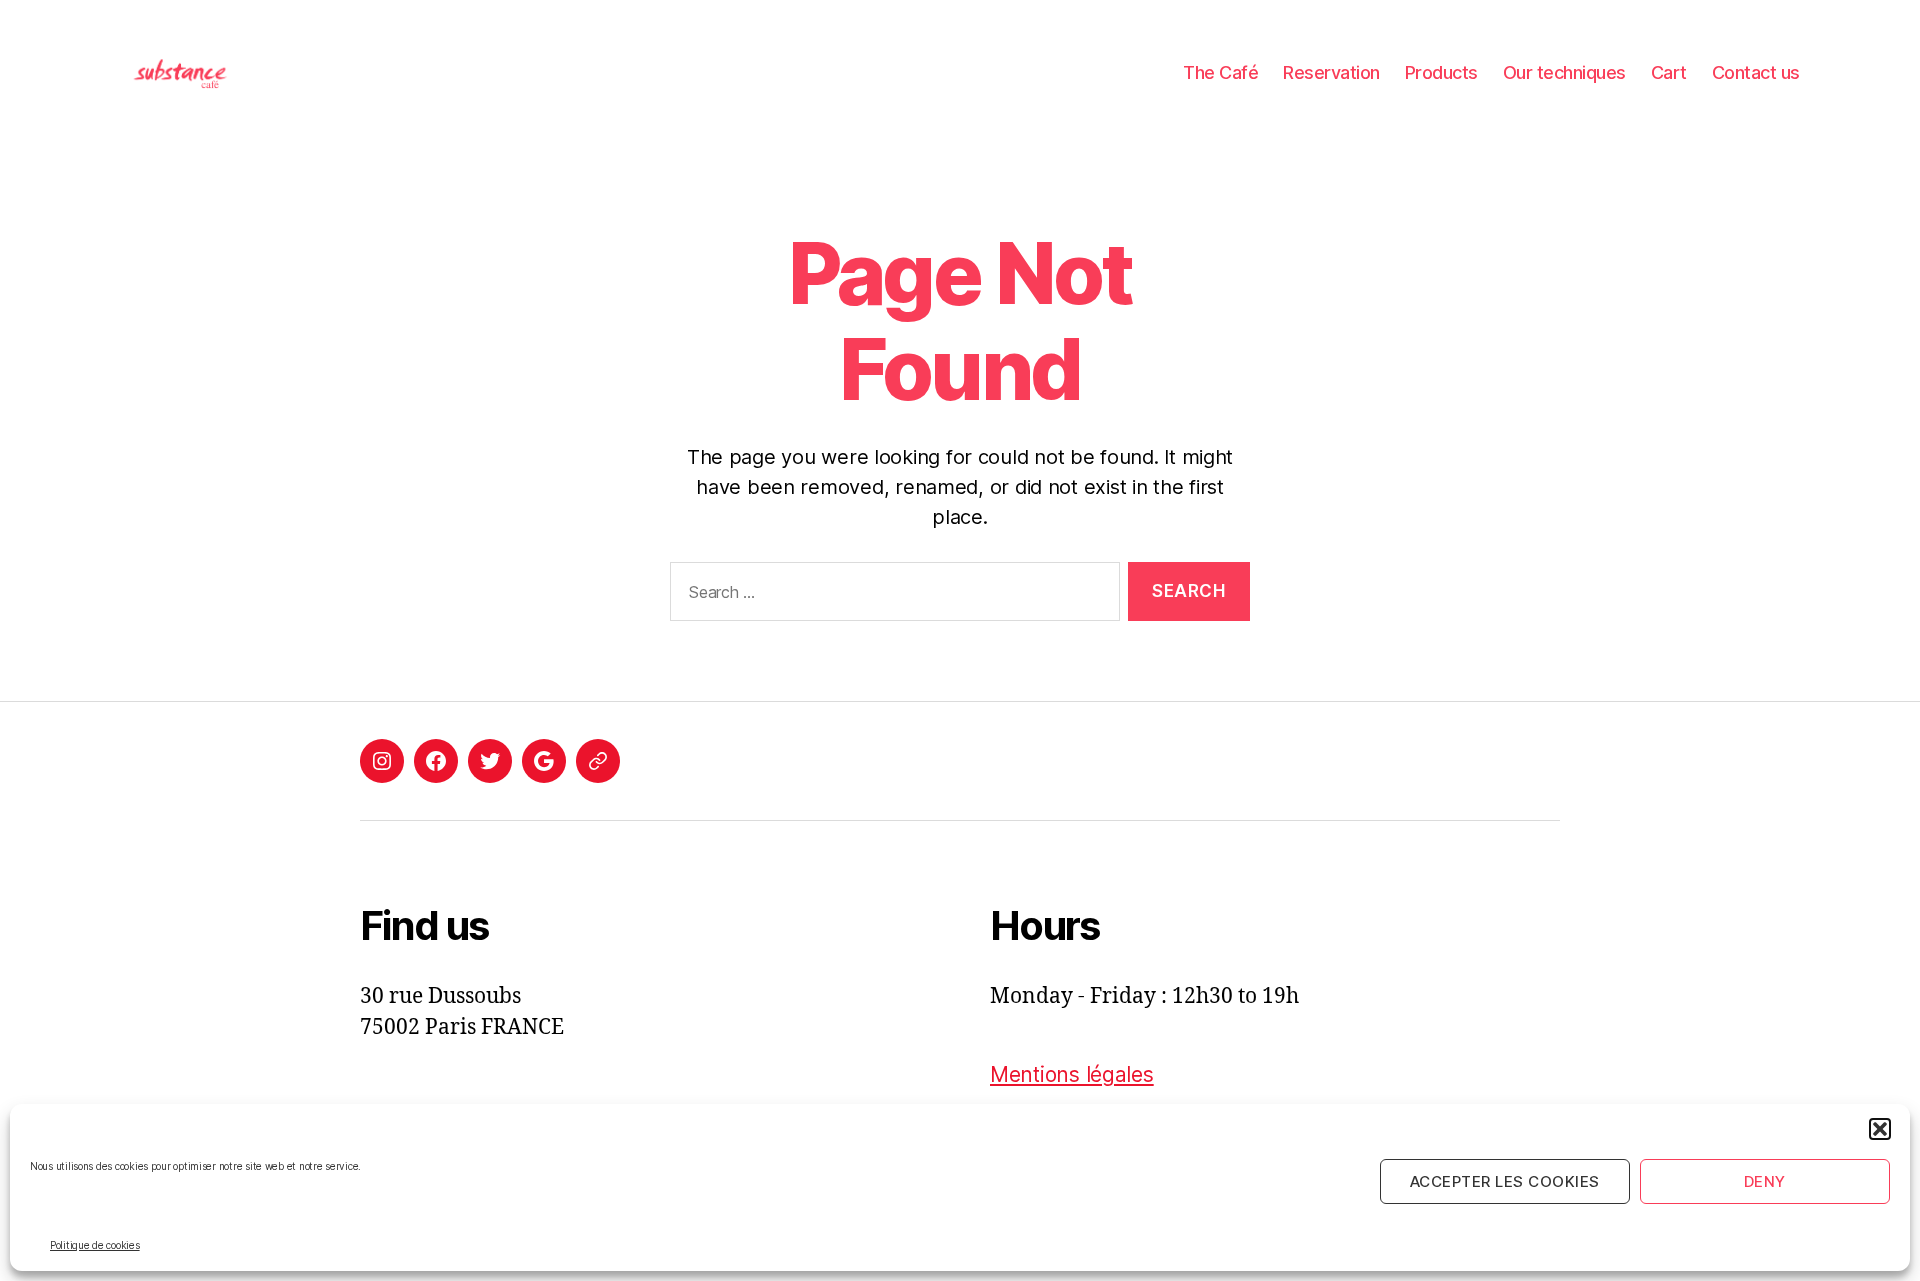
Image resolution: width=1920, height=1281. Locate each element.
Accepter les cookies (1505, 1181)
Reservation (1331, 72)
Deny (1765, 1181)
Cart (1669, 72)
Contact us (1756, 72)
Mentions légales (1072, 1074)
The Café (1220, 72)
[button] (1880, 1129)
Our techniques (1564, 72)
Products (1441, 72)
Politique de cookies (95, 1245)
